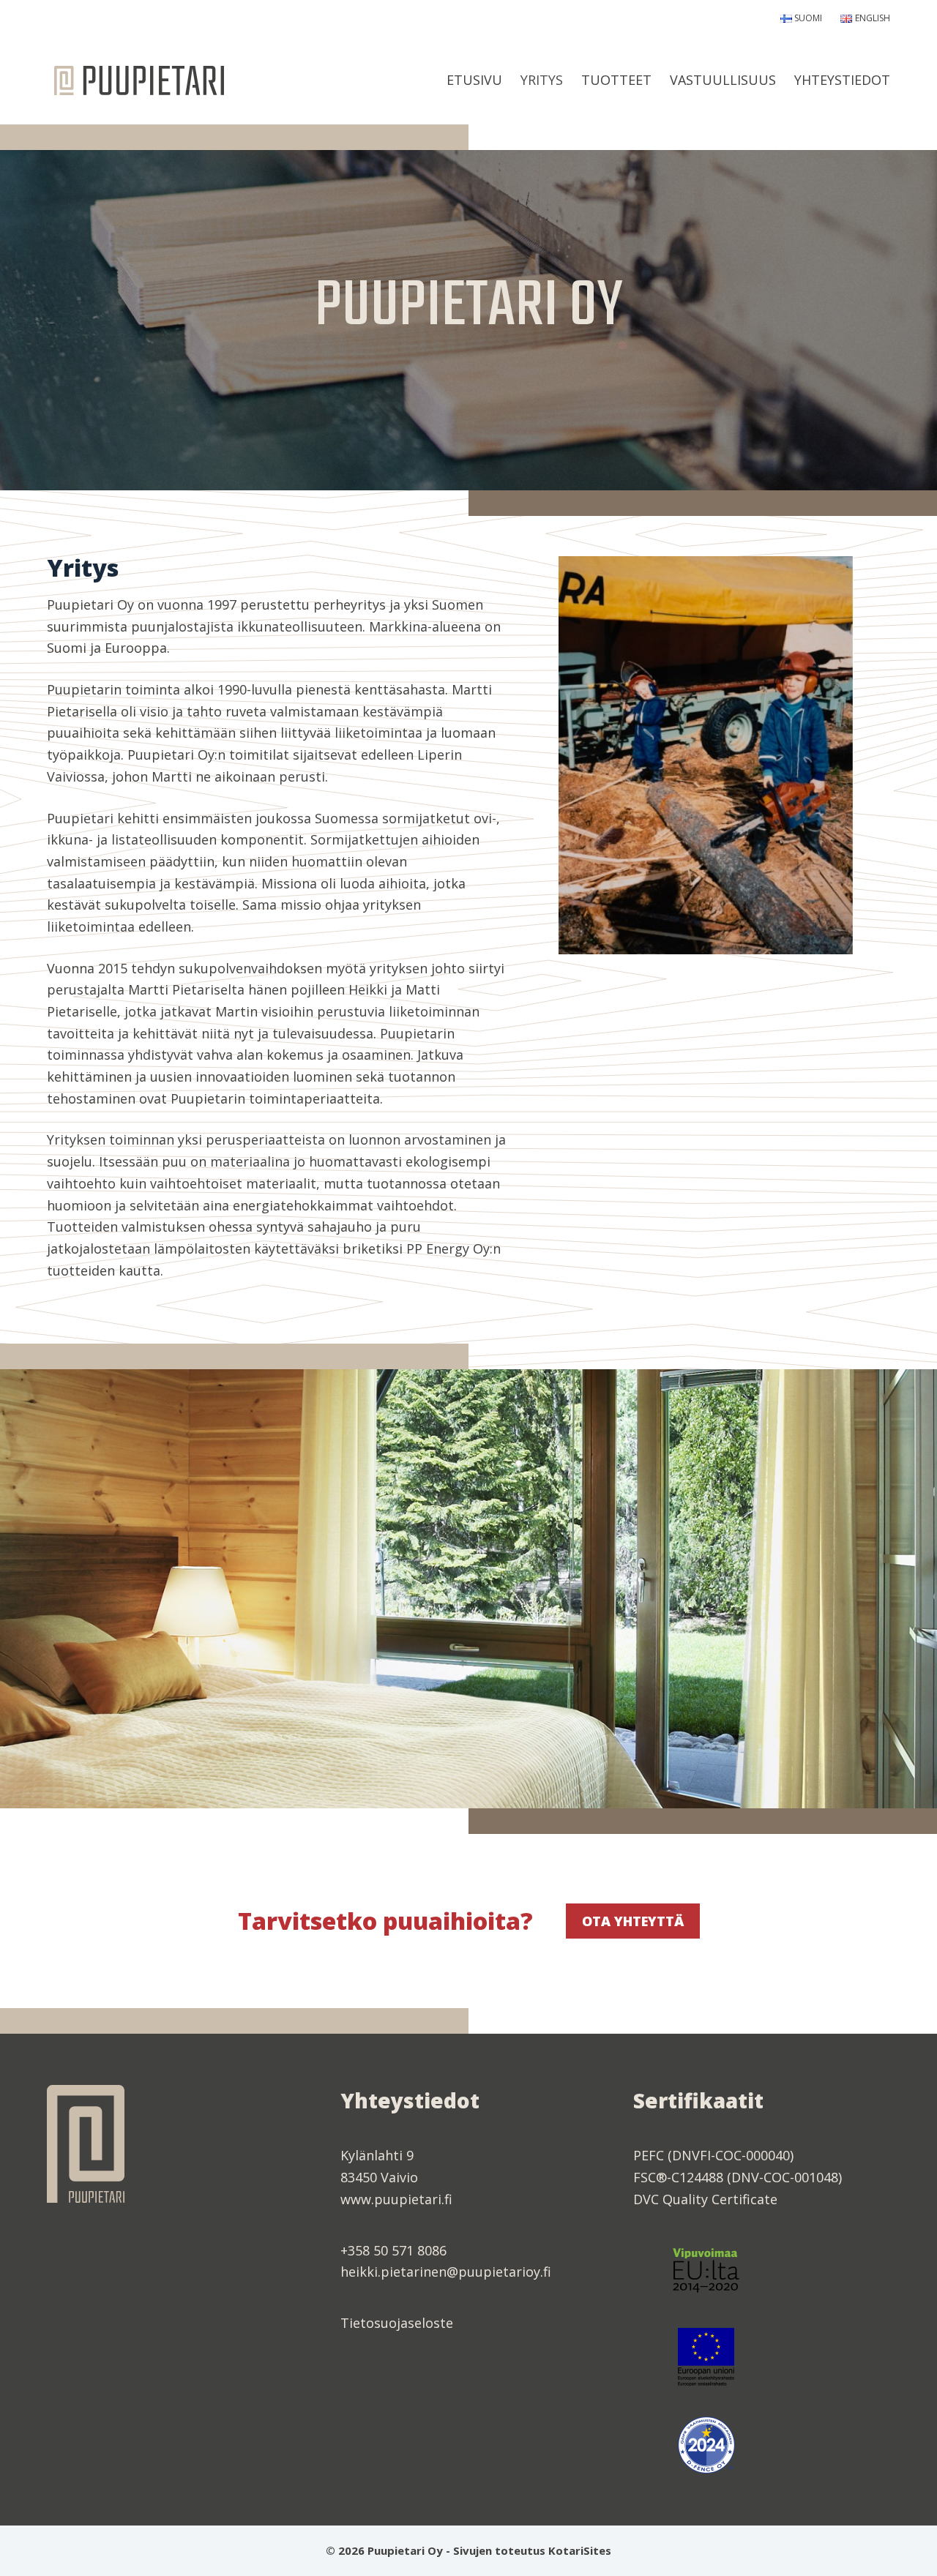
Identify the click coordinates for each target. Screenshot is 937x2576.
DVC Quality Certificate (705, 2199)
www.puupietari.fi (396, 2199)
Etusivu (474, 80)
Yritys (542, 80)
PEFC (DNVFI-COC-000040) (713, 2155)
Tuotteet (616, 80)
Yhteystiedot (842, 80)
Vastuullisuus (723, 80)
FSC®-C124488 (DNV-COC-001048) (738, 2177)
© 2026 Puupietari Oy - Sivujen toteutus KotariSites (468, 2550)
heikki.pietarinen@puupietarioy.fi (446, 2272)
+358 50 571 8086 (393, 2250)
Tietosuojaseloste (397, 2323)
